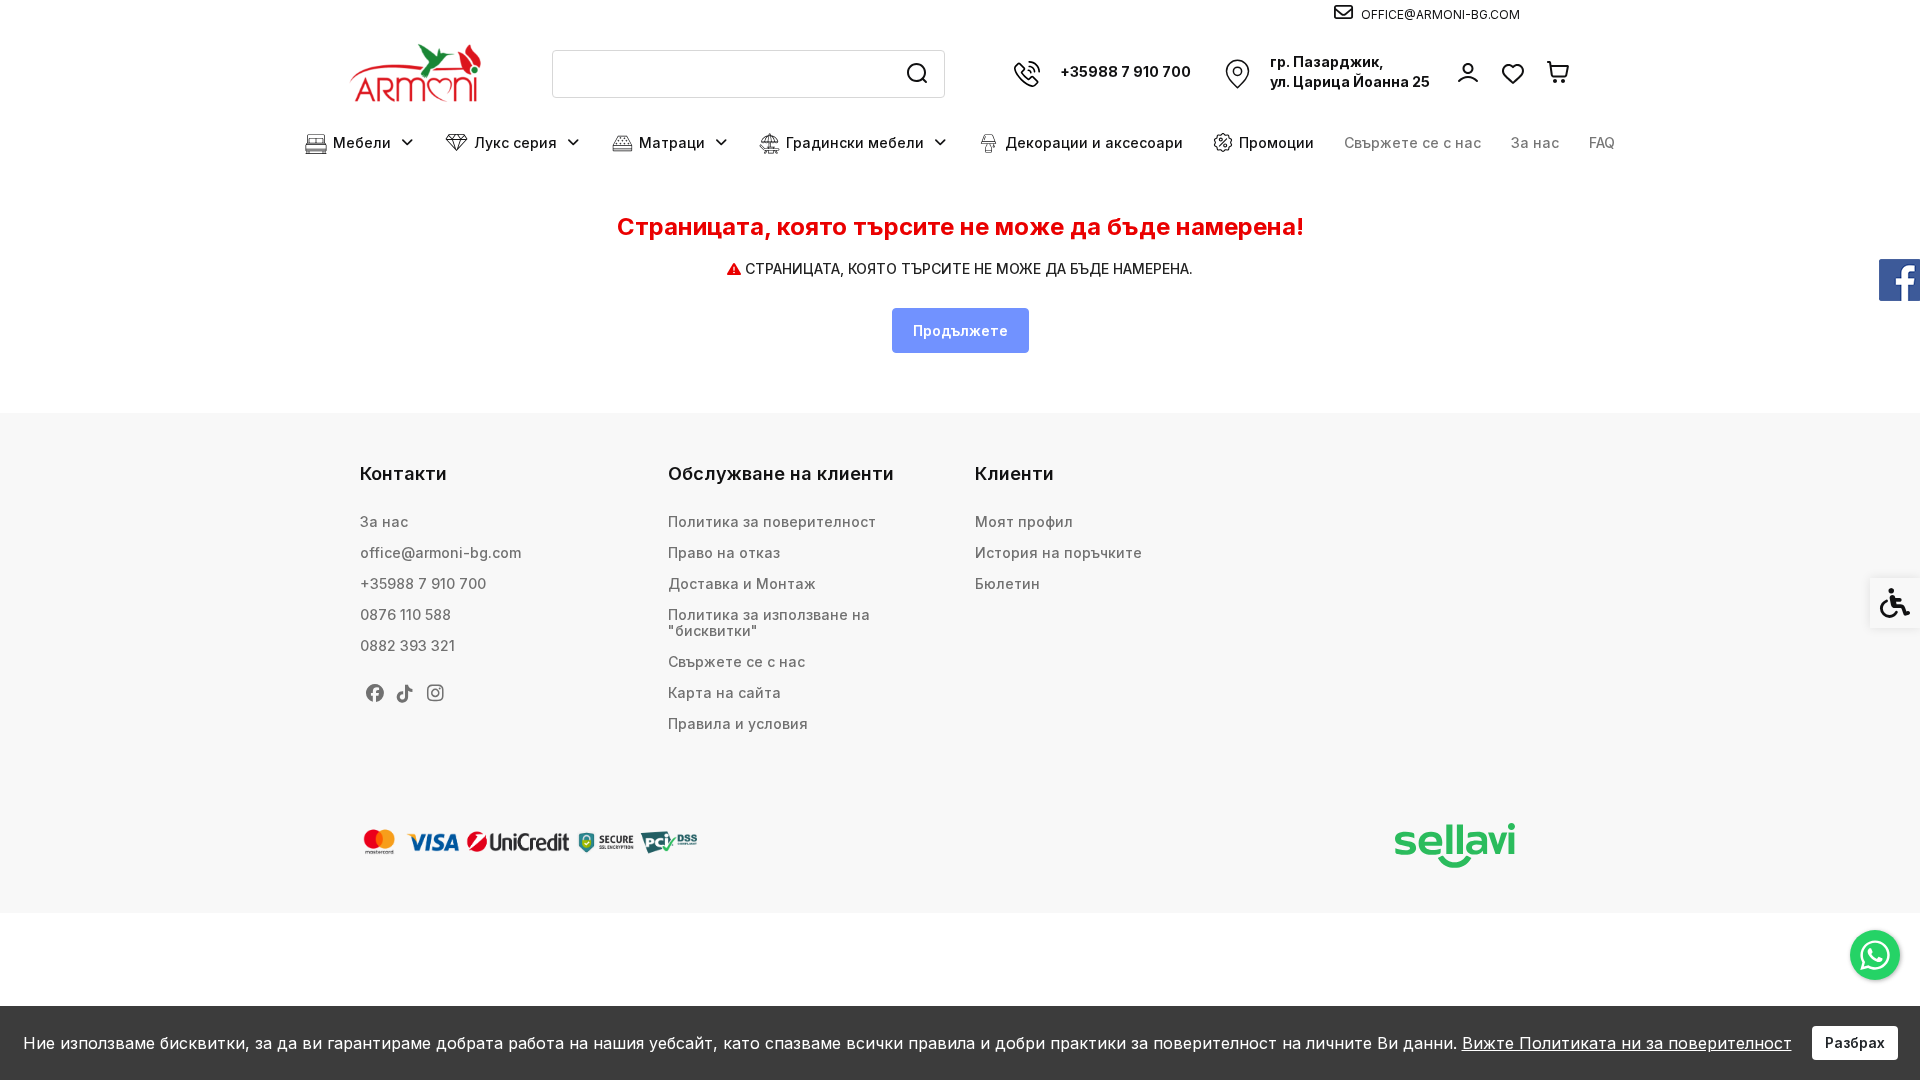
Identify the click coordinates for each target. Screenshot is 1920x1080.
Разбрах (1855, 1042)
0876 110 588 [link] (405, 614)
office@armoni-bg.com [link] (440, 552)
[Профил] (1467, 72)
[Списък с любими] (1512, 73)
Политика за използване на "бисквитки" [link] (769, 622)
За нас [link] (1535, 142)
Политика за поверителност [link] (772, 521)
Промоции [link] (1276, 142)
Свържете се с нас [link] (1412, 142)
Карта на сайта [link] (724, 692)
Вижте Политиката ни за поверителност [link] (1627, 1043)
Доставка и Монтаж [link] (742, 583)
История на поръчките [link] (1058, 552)
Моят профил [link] (1024, 521)
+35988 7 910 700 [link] (423, 583)
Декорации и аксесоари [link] (1094, 142)
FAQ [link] (1602, 142)
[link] (1875, 955)
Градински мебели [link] (855, 142)
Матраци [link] (672, 142)
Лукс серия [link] (515, 142)
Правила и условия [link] (738, 723)
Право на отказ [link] (724, 552)
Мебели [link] (362, 142)
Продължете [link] (960, 330)
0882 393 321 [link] (407, 645)
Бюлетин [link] (1007, 583)
